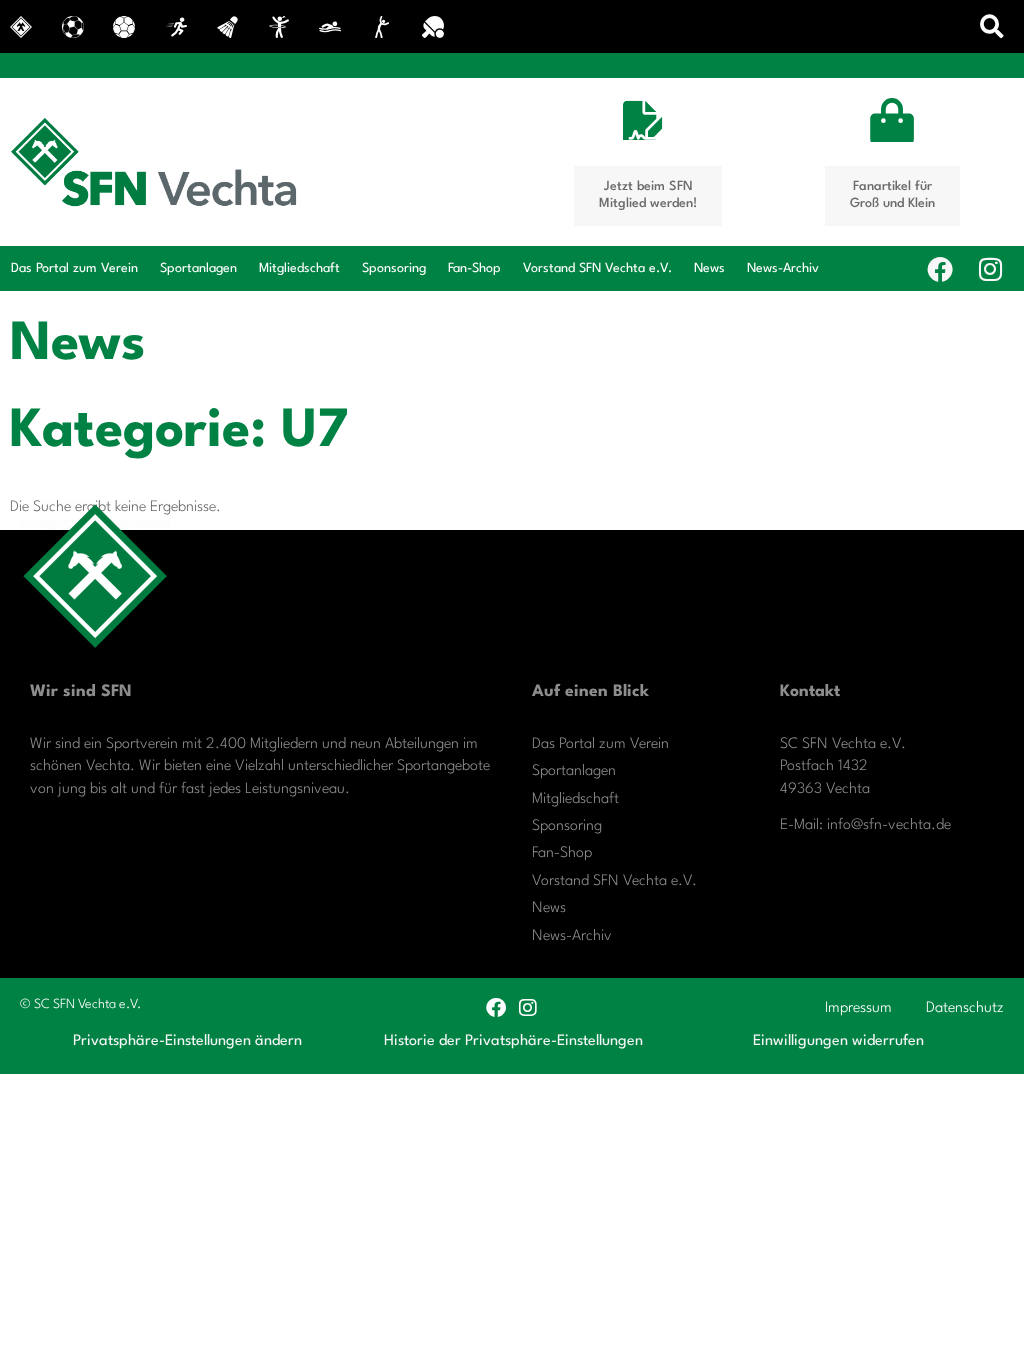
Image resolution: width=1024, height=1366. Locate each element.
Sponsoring (394, 268)
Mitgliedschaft (299, 268)
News (709, 268)
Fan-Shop (474, 268)
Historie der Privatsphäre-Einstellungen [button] (513, 1041)
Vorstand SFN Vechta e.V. (597, 268)
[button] (992, 26)
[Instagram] (990, 269)
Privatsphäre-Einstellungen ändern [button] (187, 1041)
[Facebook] (940, 269)
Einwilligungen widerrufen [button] (838, 1041)
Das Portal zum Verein (74, 268)
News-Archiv (783, 268)
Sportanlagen (198, 268)
